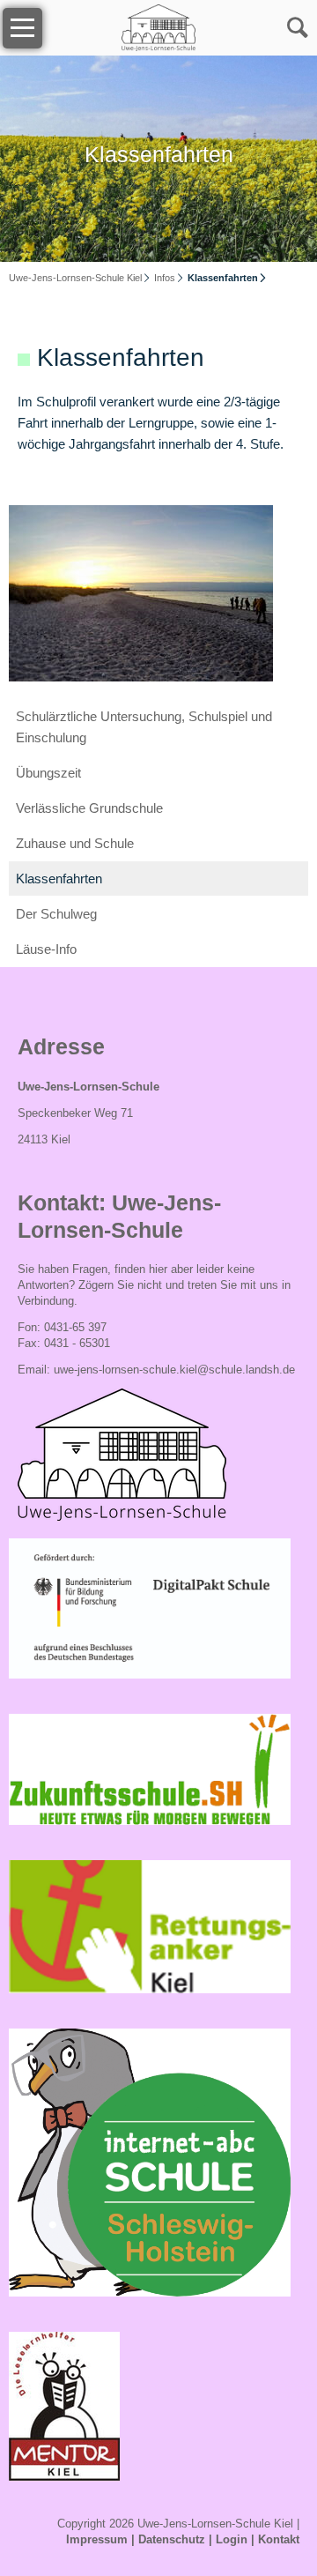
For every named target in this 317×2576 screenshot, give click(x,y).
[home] (158, 26)
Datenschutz (172, 2539)
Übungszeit (48, 773)
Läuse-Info (46, 949)
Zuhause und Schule (75, 843)
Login (232, 2539)
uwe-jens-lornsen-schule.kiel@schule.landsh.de (174, 1370)
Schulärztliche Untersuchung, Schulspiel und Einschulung (144, 727)
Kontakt (279, 2539)
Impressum (97, 2539)
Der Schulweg (56, 914)
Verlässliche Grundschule (89, 808)
